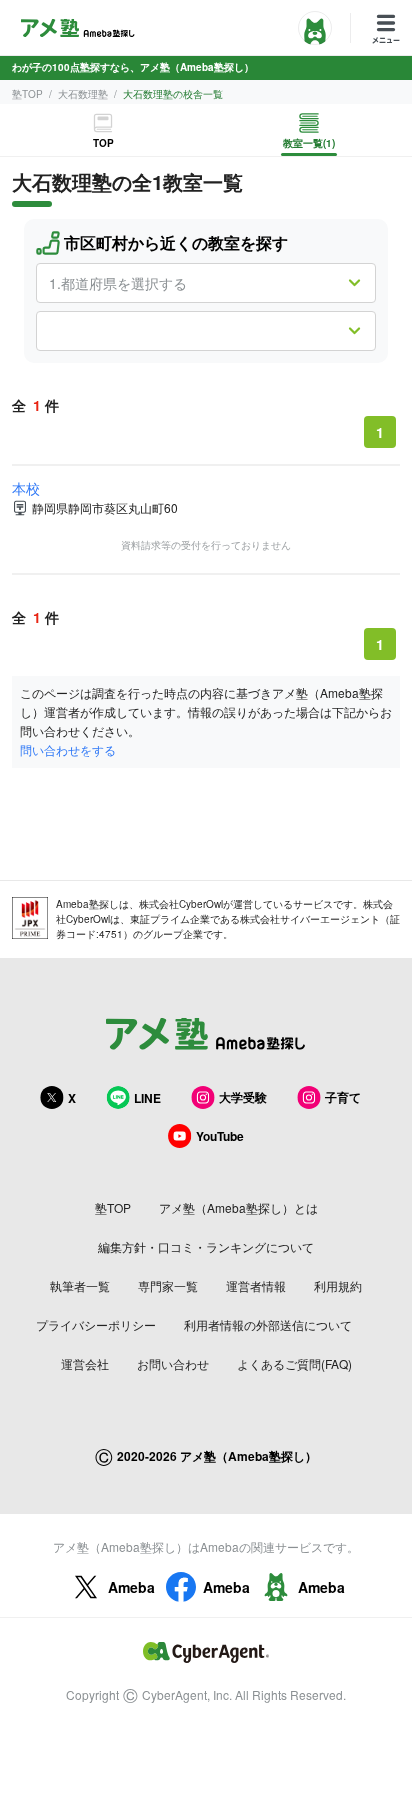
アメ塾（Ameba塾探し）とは (238, 1207)
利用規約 (338, 1285)
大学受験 (243, 1097)
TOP (103, 143)
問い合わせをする (68, 749)
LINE (147, 1098)
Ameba (131, 1587)
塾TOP (27, 94)
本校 (26, 488)
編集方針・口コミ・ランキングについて (206, 1246)
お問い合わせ (173, 1363)
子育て (343, 1097)
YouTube (220, 1136)
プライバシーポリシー (96, 1324)
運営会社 (85, 1363)
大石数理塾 (83, 94)
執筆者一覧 (80, 1285)
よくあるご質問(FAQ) (294, 1363)
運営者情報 (256, 1285)
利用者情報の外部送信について (268, 1324)
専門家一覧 (168, 1285)
